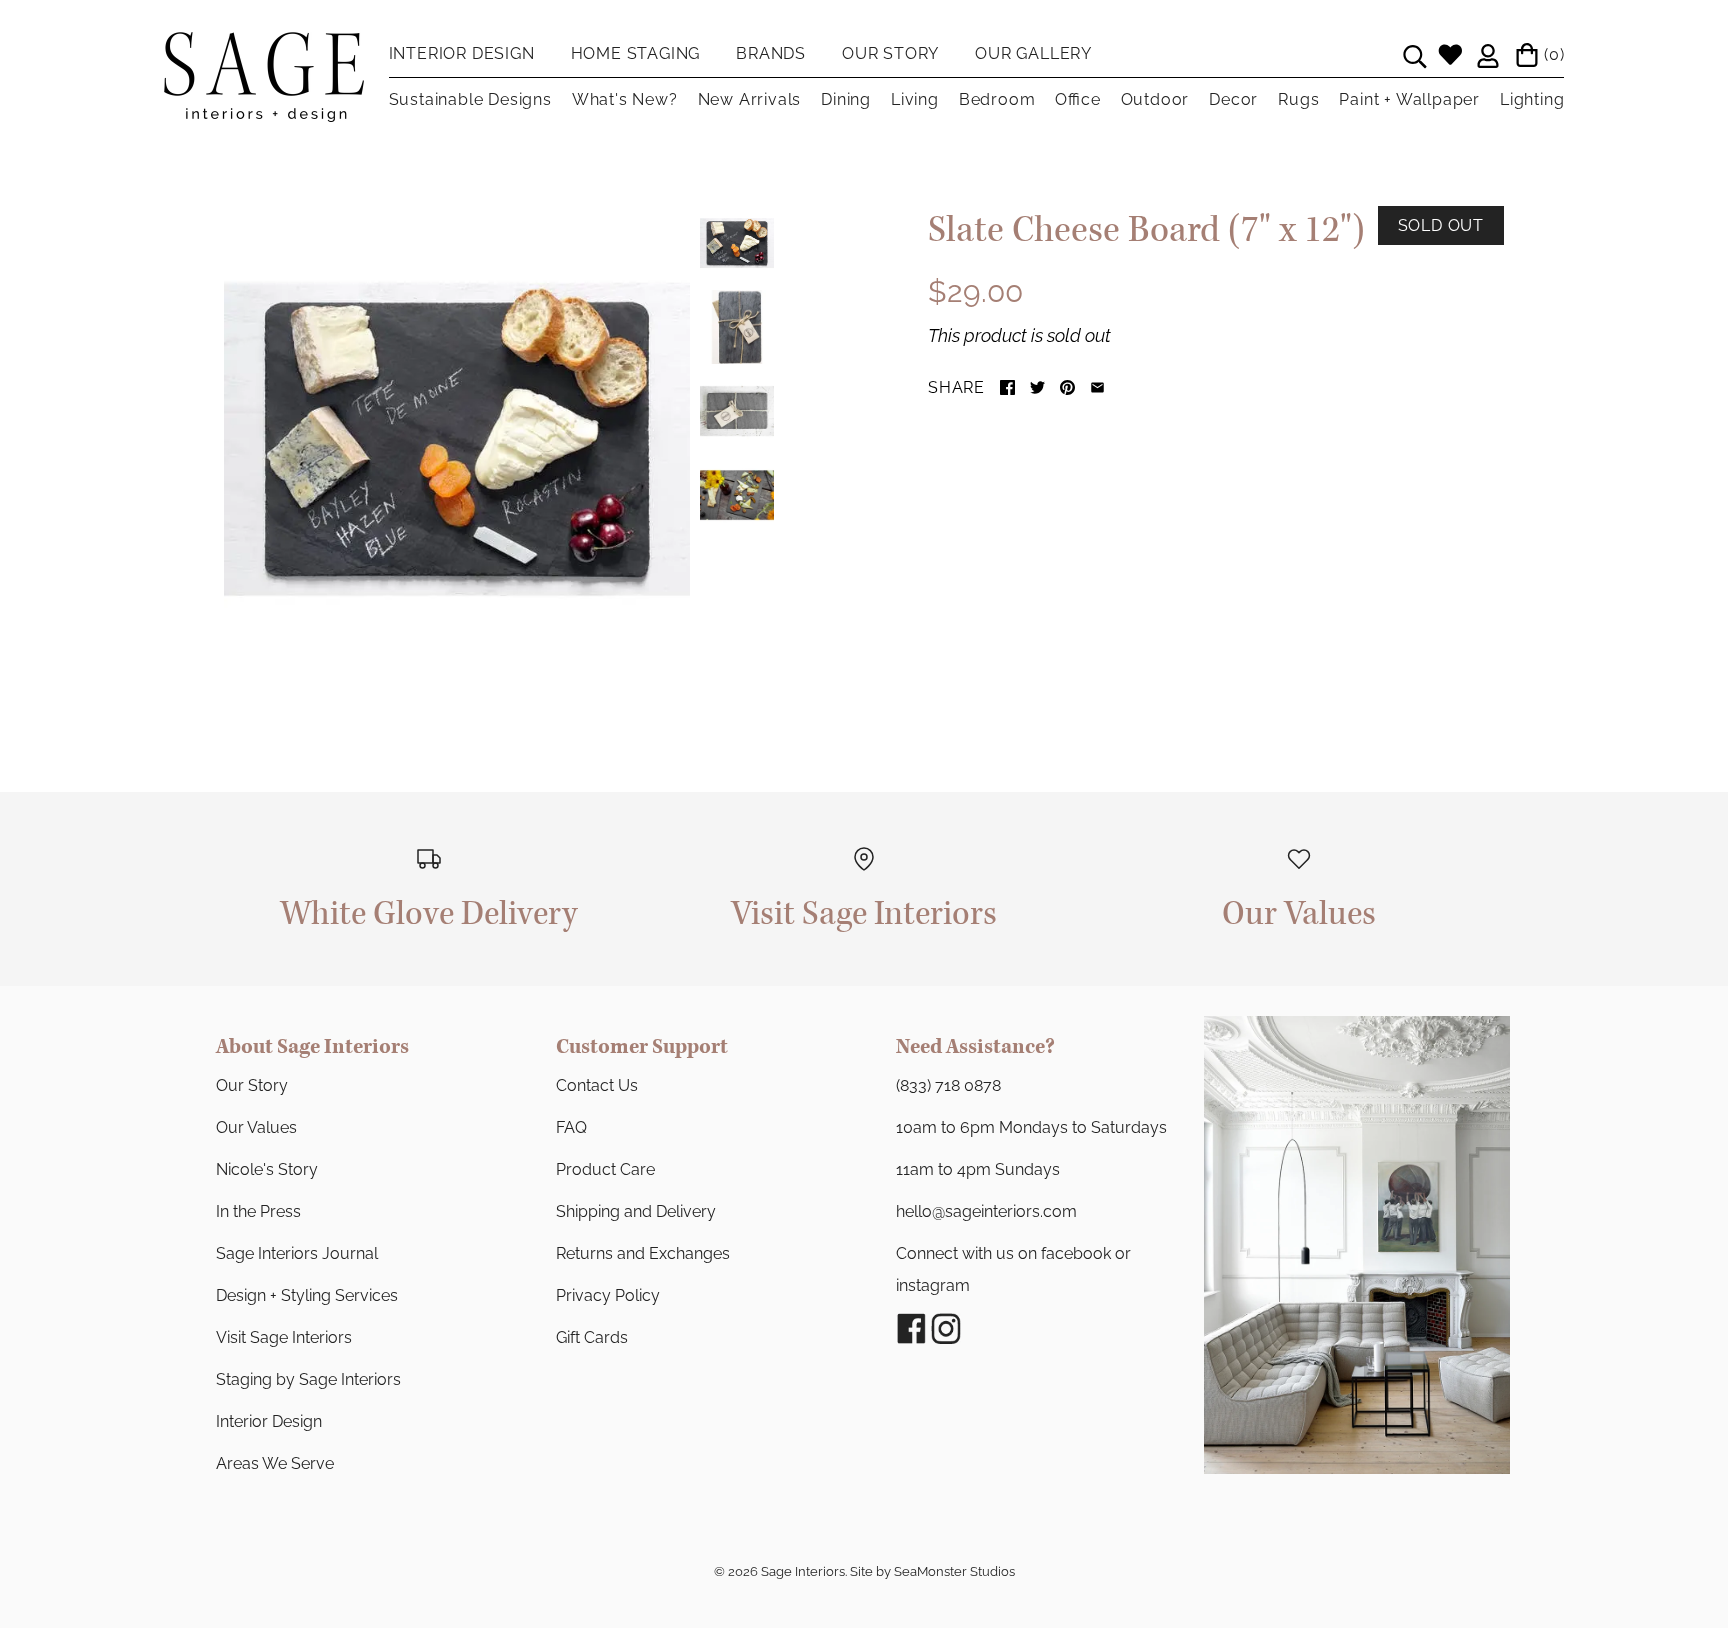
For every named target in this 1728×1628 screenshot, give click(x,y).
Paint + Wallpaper (1409, 99)
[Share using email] (1097, 387)
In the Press (258, 1211)
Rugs (1298, 99)
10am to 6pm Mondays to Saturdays (1031, 1127)
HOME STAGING (636, 53)
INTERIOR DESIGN (462, 53)
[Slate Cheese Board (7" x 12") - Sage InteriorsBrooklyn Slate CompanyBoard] (457, 439)
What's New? (625, 99)
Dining (846, 99)
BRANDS (771, 53)
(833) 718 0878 (948, 1085)
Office (1077, 99)
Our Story (252, 1085)
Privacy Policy (608, 1295)
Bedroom (997, 99)
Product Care (605, 1169)
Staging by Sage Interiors (308, 1379)
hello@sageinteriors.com (986, 1211)
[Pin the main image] (1067, 387)
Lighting (1532, 99)
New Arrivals (750, 99)
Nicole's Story (267, 1169)
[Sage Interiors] (264, 48)
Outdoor (1155, 99)
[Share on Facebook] (1007, 387)
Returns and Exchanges (643, 1253)
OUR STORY (890, 53)
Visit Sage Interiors (284, 1337)
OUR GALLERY (1033, 53)
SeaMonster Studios (954, 1571)
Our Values (256, 1127)
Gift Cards (592, 1337)
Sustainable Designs (470, 99)
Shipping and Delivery (636, 1211)
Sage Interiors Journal (297, 1253)
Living (915, 99)
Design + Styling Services (307, 1295)
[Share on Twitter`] (1037, 387)
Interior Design (269, 1421)
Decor (1233, 99)
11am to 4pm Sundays (978, 1169)
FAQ (571, 1127)
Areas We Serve (275, 1463)
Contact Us (597, 1085)
